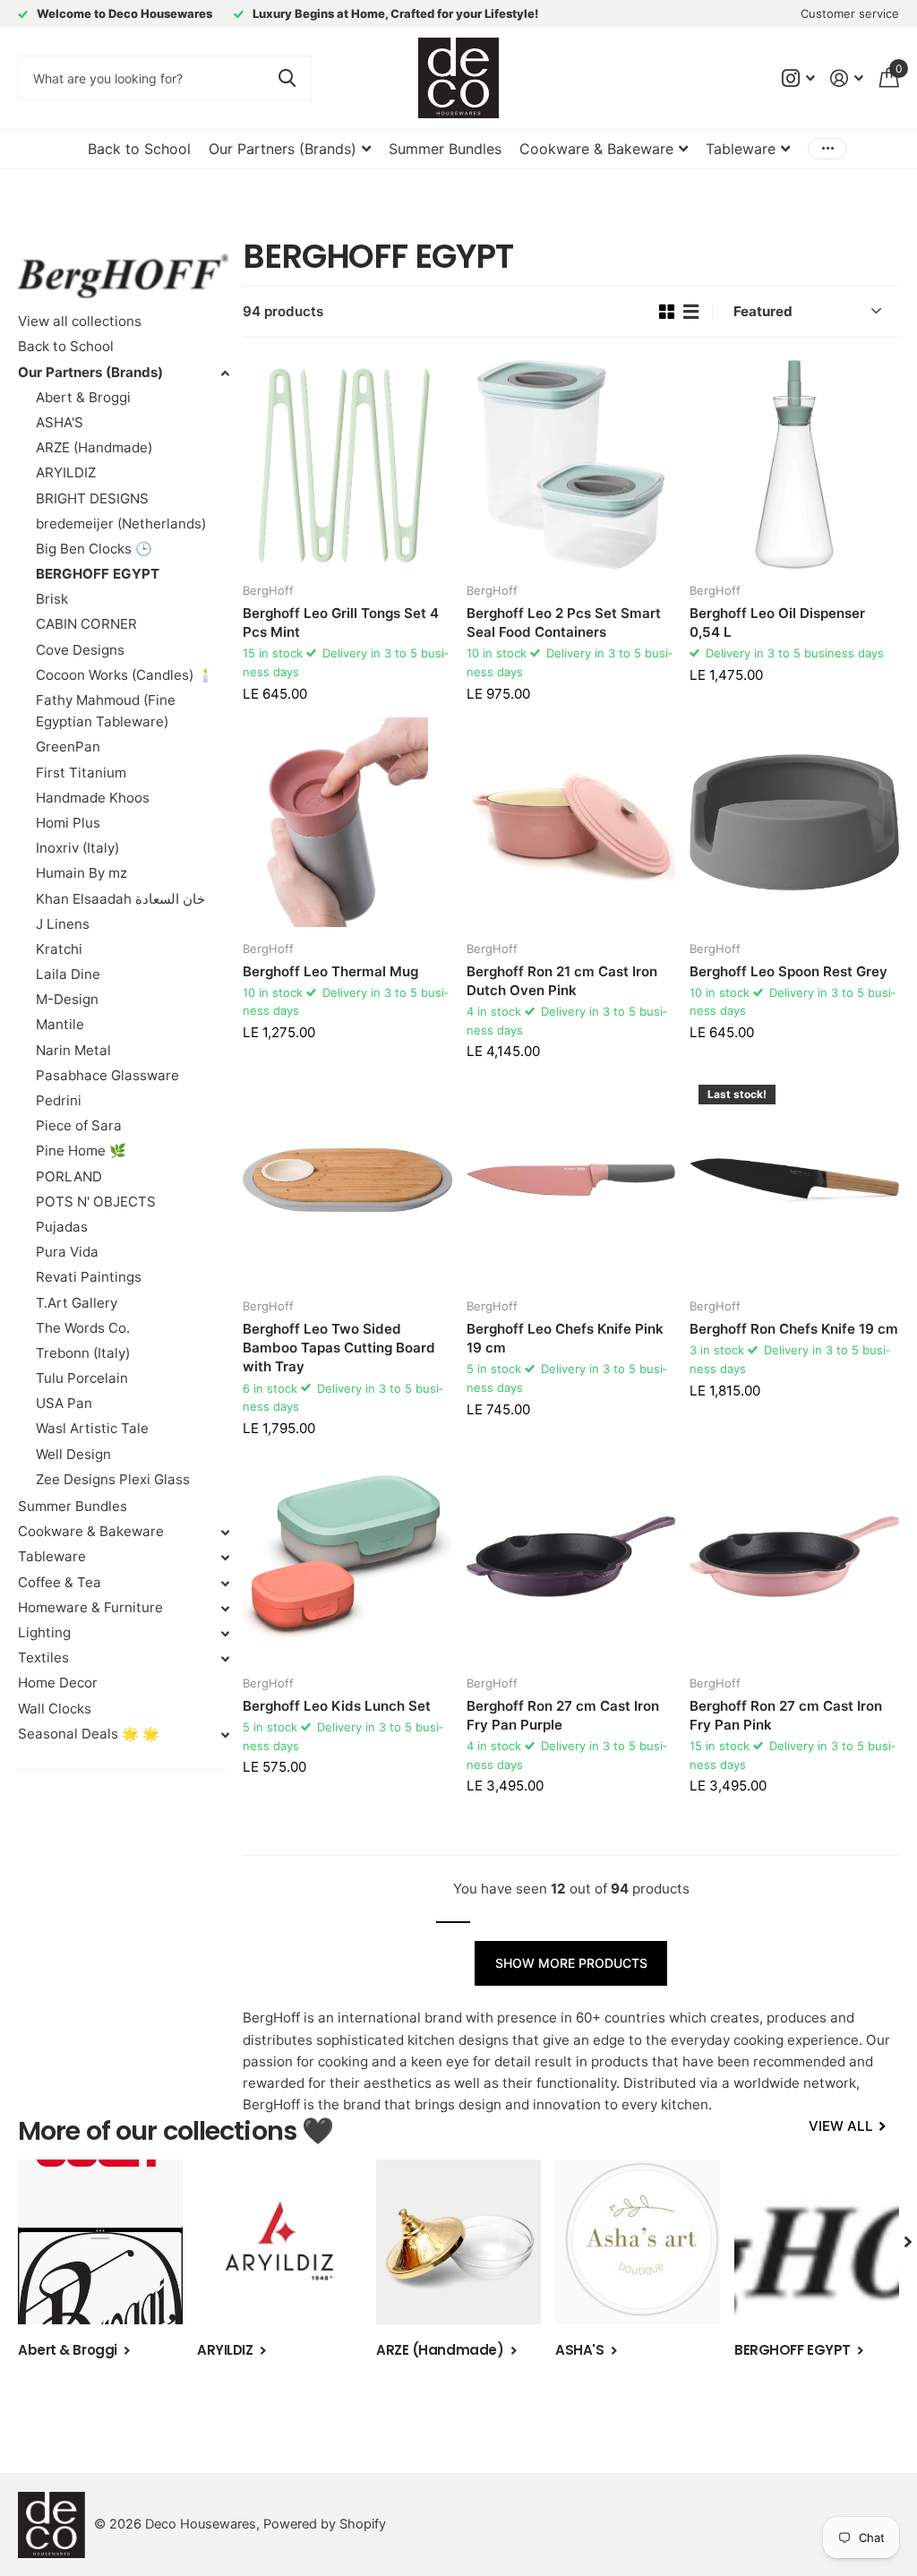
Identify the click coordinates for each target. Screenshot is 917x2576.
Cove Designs (80, 650)
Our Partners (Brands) (90, 372)
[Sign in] (847, 78)
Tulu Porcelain (82, 1378)
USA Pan (64, 1403)
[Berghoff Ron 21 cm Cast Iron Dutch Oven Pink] (571, 822)
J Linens (63, 924)
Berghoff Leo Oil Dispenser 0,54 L (777, 623)
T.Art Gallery (77, 1303)
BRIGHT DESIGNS (92, 498)
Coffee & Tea (60, 1582)
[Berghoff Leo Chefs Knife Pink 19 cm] (571, 1181)
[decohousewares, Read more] (798, 78)
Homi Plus (68, 823)
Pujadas (62, 1227)
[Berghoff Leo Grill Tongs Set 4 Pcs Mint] (347, 465)
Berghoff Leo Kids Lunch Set (337, 1706)
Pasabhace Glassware (107, 1075)
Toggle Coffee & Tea (225, 1584)
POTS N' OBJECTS (96, 1202)
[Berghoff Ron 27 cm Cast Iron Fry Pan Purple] (571, 1557)
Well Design (73, 1454)
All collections (290, 149)
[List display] (691, 312)
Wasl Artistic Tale (92, 1428)
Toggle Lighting (225, 1634)
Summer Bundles (445, 149)
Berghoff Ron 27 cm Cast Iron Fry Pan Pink (786, 1715)
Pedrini (59, 1100)
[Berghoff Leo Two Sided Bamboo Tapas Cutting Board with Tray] (347, 1181)
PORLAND (69, 1176)
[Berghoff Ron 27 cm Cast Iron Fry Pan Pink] (794, 1557)
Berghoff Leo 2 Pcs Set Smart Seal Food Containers (564, 623)
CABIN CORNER (86, 624)
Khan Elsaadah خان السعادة (120, 899)
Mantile (60, 1024)
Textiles (43, 1657)
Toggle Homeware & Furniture (225, 1609)
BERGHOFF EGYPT (98, 574)
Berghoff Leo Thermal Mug (330, 971)
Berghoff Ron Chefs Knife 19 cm (794, 1329)
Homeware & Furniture (90, 1607)
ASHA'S (60, 422)
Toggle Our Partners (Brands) (225, 374)
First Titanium (81, 773)
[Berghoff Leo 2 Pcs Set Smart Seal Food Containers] (571, 465)
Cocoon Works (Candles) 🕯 (125, 675)
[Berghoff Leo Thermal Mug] (347, 822)
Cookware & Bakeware (91, 1531)
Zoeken (287, 78)
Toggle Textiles (225, 1659)
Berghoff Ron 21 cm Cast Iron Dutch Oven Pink (562, 981)
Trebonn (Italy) (83, 1353)
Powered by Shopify (325, 2524)
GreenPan (68, 747)
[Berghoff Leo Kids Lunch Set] (347, 1557)
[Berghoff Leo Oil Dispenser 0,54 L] (794, 465)
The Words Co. (83, 1328)
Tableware (52, 1556)
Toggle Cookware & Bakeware (225, 1533)
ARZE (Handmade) (94, 447)
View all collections (80, 321)
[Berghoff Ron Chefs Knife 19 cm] (794, 1181)
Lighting (44, 1632)
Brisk (52, 599)
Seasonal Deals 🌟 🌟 (89, 1734)
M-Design (67, 999)
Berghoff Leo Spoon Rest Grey (788, 971)
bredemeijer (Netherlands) (121, 524)
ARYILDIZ (66, 472)
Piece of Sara (79, 1125)
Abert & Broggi (83, 397)
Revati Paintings (89, 1277)
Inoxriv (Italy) (77, 848)
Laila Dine (68, 974)
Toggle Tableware (225, 1558)
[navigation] (908, 2242)
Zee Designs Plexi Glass (113, 1479)
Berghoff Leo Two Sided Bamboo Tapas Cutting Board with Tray (339, 1348)
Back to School (139, 149)
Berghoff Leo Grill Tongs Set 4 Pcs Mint (341, 623)
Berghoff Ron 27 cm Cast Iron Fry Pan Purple (563, 1715)
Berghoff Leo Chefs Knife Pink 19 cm (565, 1338)
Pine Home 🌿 (81, 1151)
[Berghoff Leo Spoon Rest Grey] (794, 822)
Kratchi (59, 949)
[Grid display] (667, 312)
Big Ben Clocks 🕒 (94, 549)
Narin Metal (73, 1050)
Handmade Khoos (93, 798)
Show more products (571, 1963)
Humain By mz (81, 873)
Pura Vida (67, 1252)
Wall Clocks (55, 1709)
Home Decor (58, 1683)
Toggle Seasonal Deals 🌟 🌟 (225, 1735)
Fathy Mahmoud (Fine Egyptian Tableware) (106, 711)
